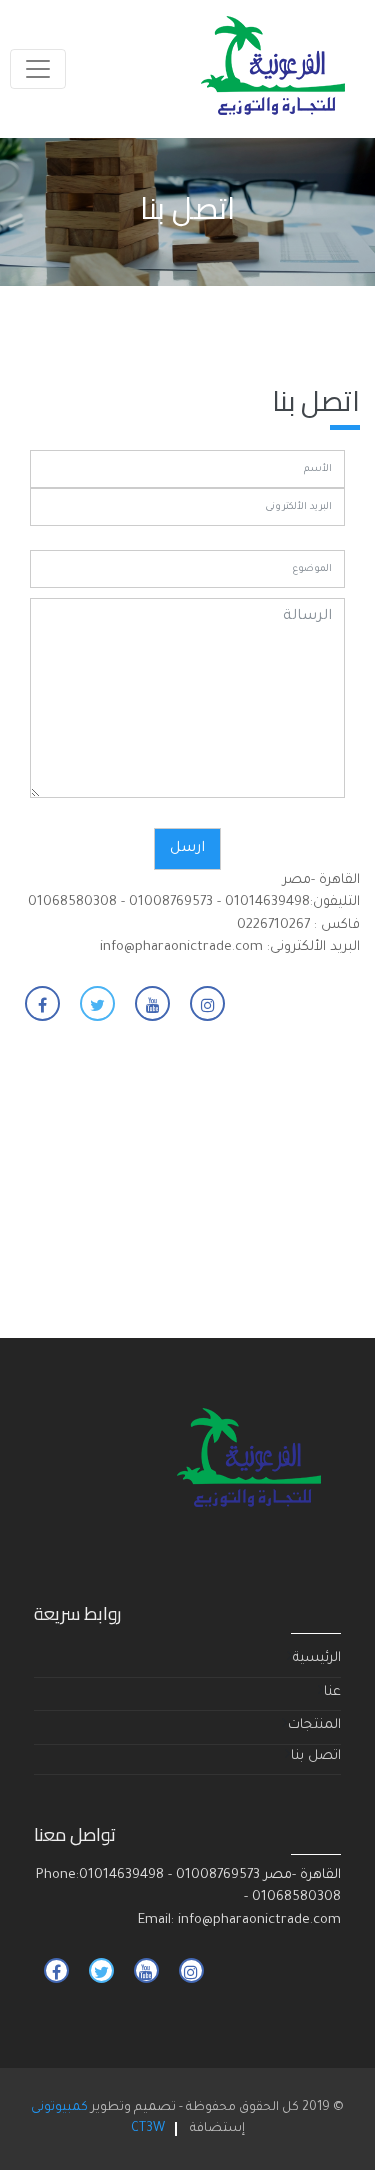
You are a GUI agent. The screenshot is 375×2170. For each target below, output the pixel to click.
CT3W (148, 2129)
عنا (332, 1692)
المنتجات (314, 1725)
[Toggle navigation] (38, 69)
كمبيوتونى (59, 2108)
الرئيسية (317, 1658)
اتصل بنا (316, 1756)
